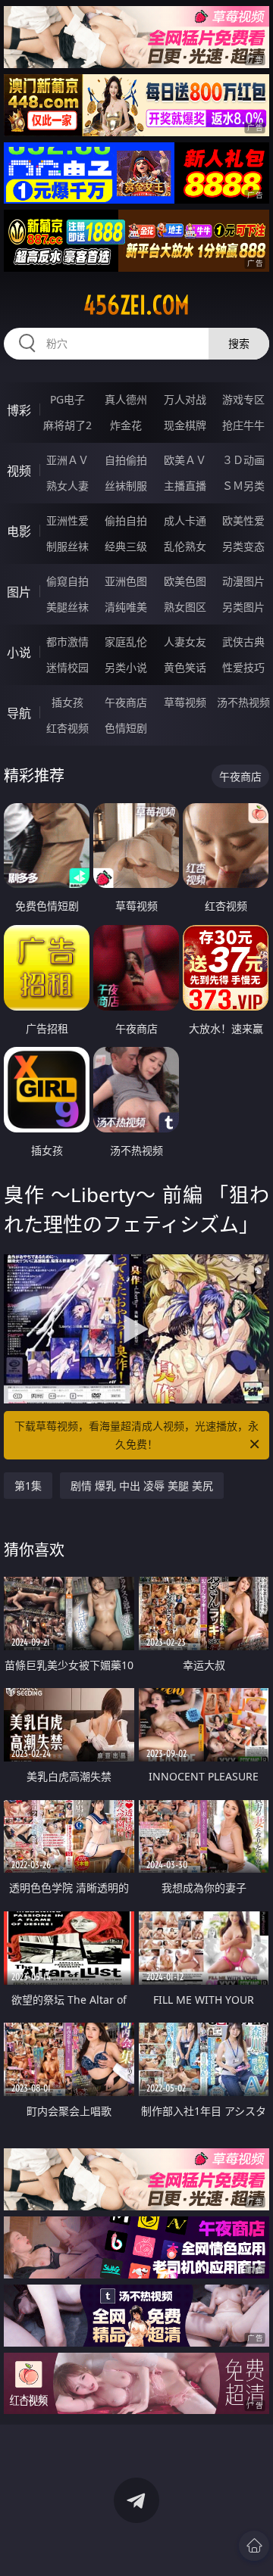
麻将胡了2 (67, 425)
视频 (19, 471)
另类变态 (243, 546)
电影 (19, 531)
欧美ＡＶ (185, 460)
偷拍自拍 (126, 520)
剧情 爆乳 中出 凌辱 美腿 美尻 (142, 1486)
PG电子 (67, 399)
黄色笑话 (185, 667)
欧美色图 (185, 581)
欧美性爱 (243, 520)
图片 (19, 592)
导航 (19, 713)
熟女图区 (185, 607)
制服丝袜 (67, 546)
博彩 (19, 410)
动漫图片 (243, 581)
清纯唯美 (126, 607)
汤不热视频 (243, 702)
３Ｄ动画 (243, 460)
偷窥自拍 (67, 581)
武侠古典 (243, 642)
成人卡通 (185, 520)
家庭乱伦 (126, 642)
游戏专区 (243, 399)
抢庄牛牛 (243, 425)
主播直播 (185, 486)
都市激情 (67, 642)
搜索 (239, 343)
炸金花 (126, 425)
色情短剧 (126, 728)
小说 (19, 653)
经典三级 (126, 546)
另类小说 (126, 667)
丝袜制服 (126, 486)
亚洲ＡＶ (67, 460)
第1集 (28, 1486)
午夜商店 (126, 702)
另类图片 (243, 607)
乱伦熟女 (185, 546)
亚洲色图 (126, 581)
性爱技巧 (243, 667)
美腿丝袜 (67, 607)
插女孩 (67, 702)
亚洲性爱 (67, 520)
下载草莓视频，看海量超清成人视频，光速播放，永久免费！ (136, 1435)
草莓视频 (185, 702)
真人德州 (126, 399)
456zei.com (136, 305)
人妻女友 (185, 642)
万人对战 (185, 399)
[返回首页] (254, 2546)
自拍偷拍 (126, 460)
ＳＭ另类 (243, 486)
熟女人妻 (67, 486)
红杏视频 (67, 728)
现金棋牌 (185, 425)
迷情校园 (67, 667)
